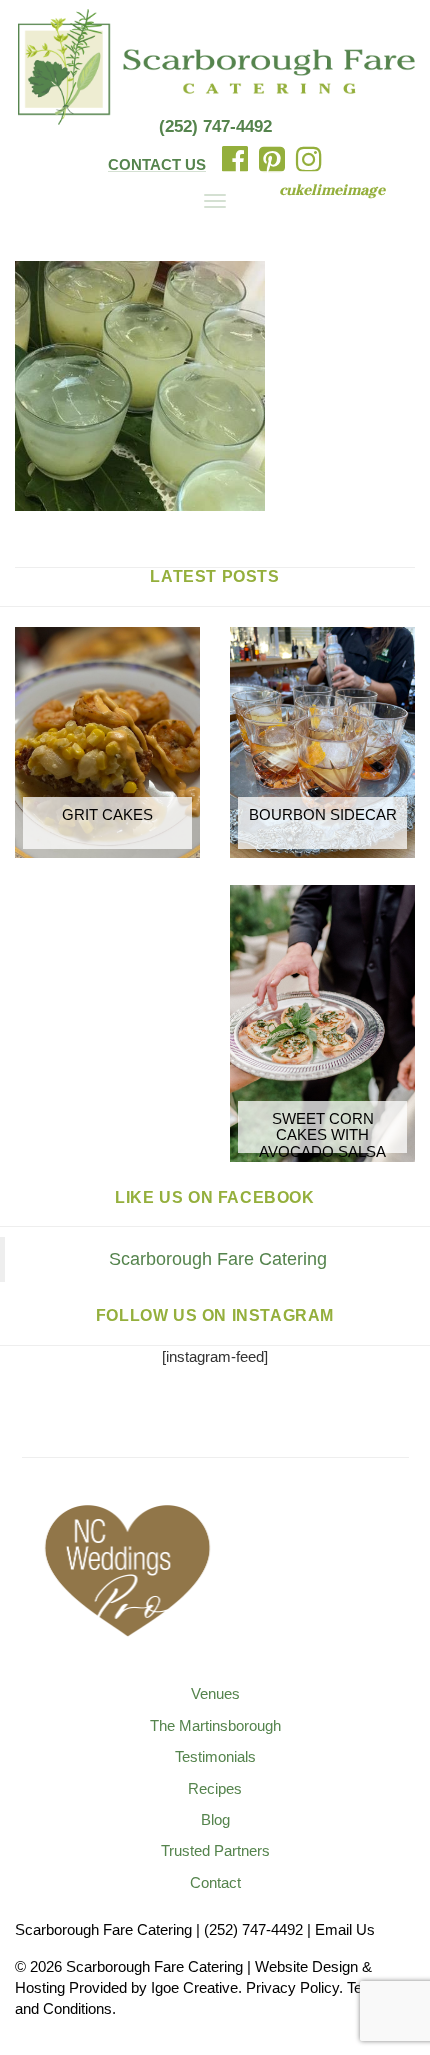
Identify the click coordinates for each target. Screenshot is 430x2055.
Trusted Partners (215, 1850)
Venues (215, 1693)
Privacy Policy (292, 1987)
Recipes (215, 1788)
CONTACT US (157, 164)
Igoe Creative (194, 1987)
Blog (215, 1819)
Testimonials (215, 1756)
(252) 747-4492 (215, 126)
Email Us (345, 1929)
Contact (215, 1882)
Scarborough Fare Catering (218, 1259)
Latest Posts (214, 576)
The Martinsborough (215, 1725)
